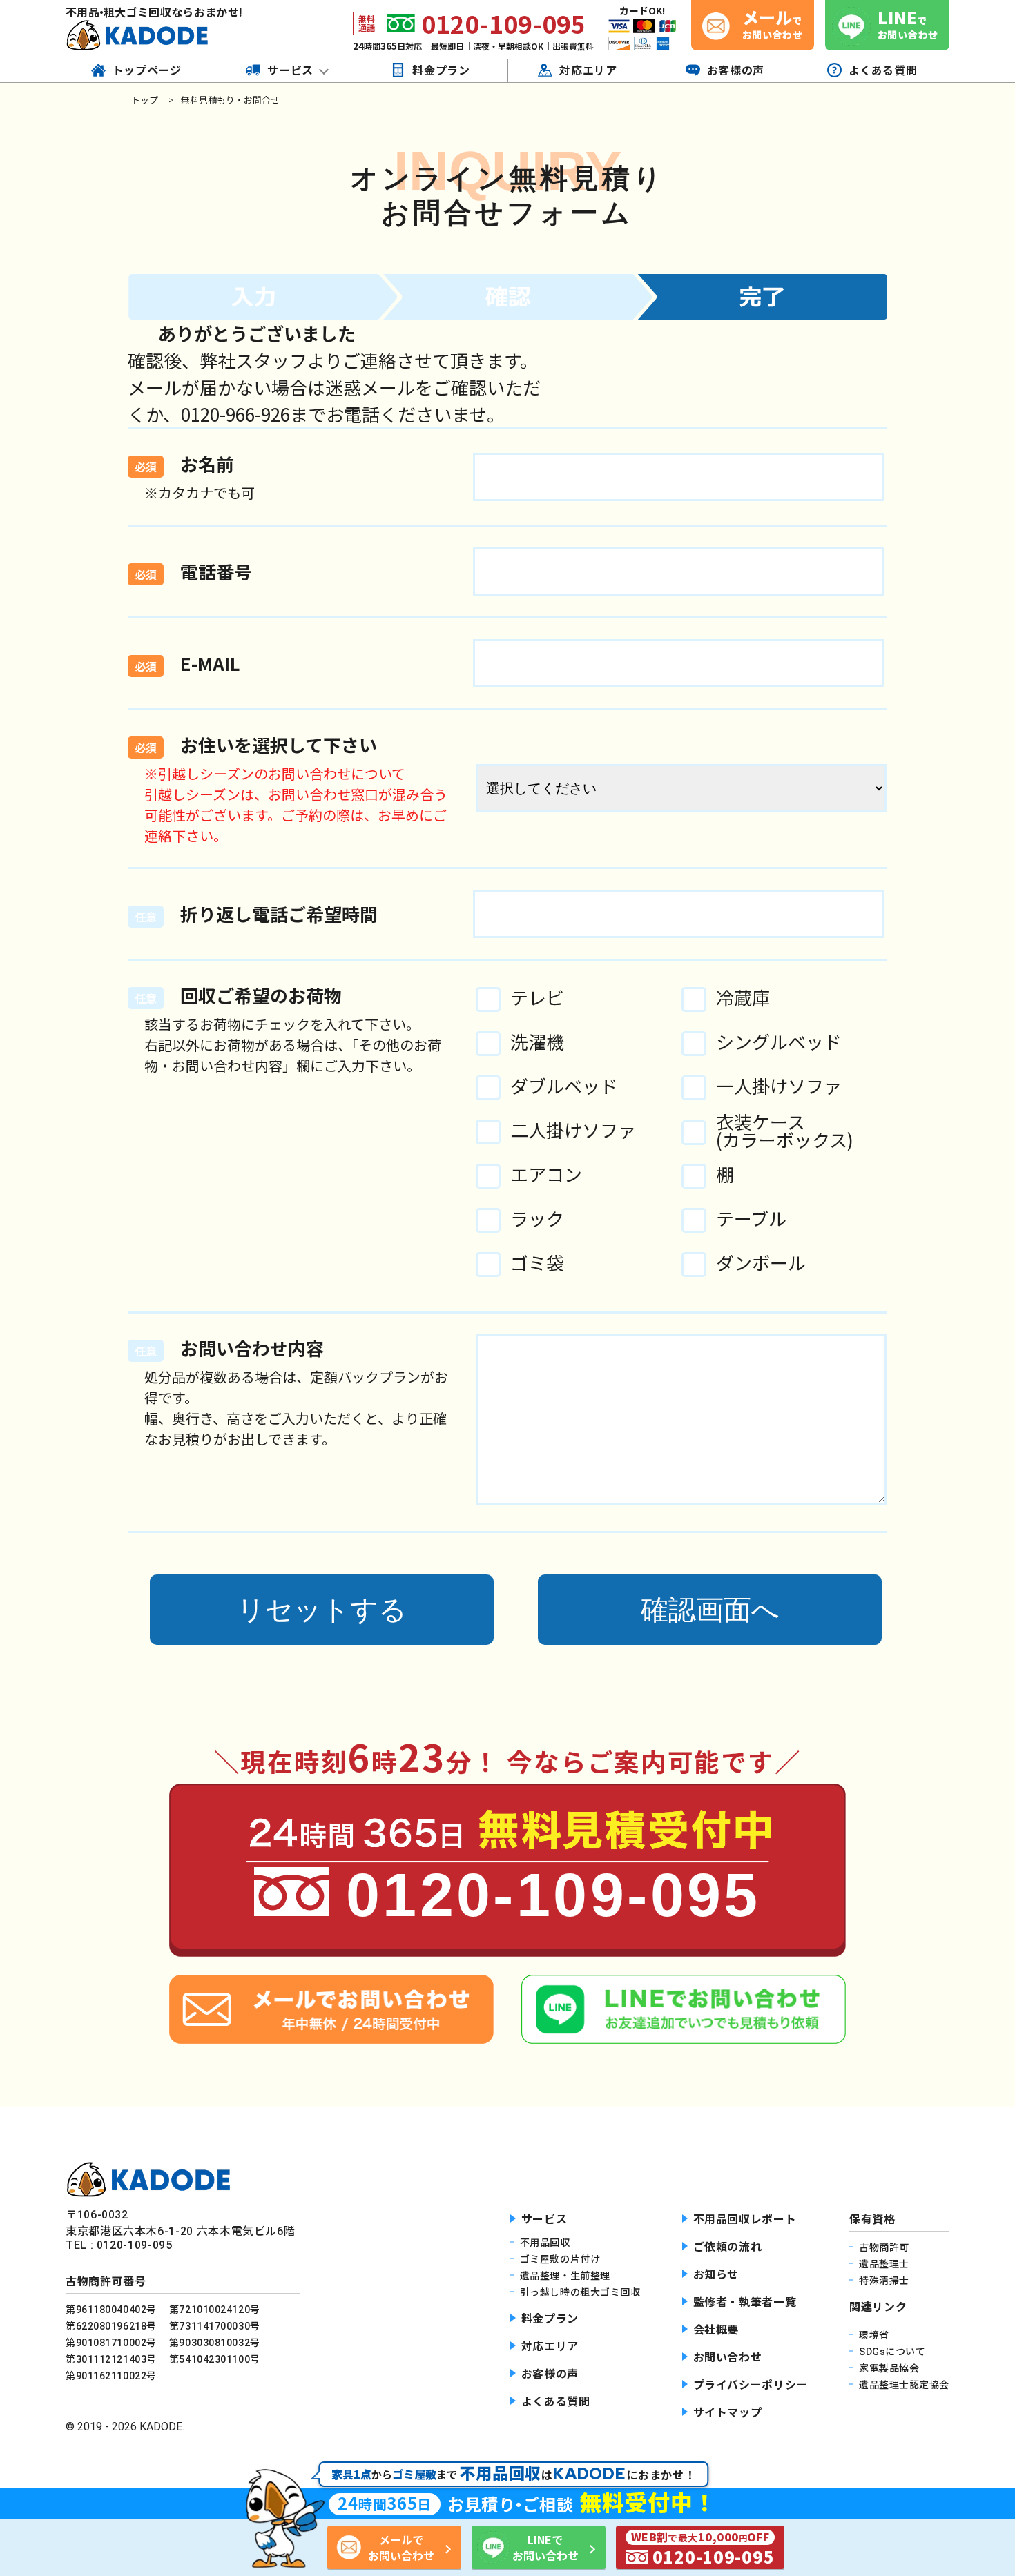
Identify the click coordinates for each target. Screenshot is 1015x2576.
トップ (145, 100)
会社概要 (716, 2330)
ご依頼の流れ (728, 2247)
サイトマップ (728, 2413)
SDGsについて (892, 2352)
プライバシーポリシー (751, 2385)
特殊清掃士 (884, 2281)
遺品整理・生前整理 (565, 2276)
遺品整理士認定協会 (904, 2385)
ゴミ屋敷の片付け (560, 2259)
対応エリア (550, 2346)
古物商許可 (884, 2247)
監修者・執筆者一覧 (745, 2302)
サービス (544, 2219)
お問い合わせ (728, 2358)
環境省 (874, 2335)
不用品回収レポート (745, 2219)
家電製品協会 (889, 2368)
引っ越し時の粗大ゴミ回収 (580, 2292)
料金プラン (550, 2319)
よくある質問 (556, 2402)
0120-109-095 (503, 23)
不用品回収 (545, 2243)
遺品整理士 (884, 2264)
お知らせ (716, 2275)
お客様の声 (550, 2374)
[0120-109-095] (507, 1950)
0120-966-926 (235, 414)
